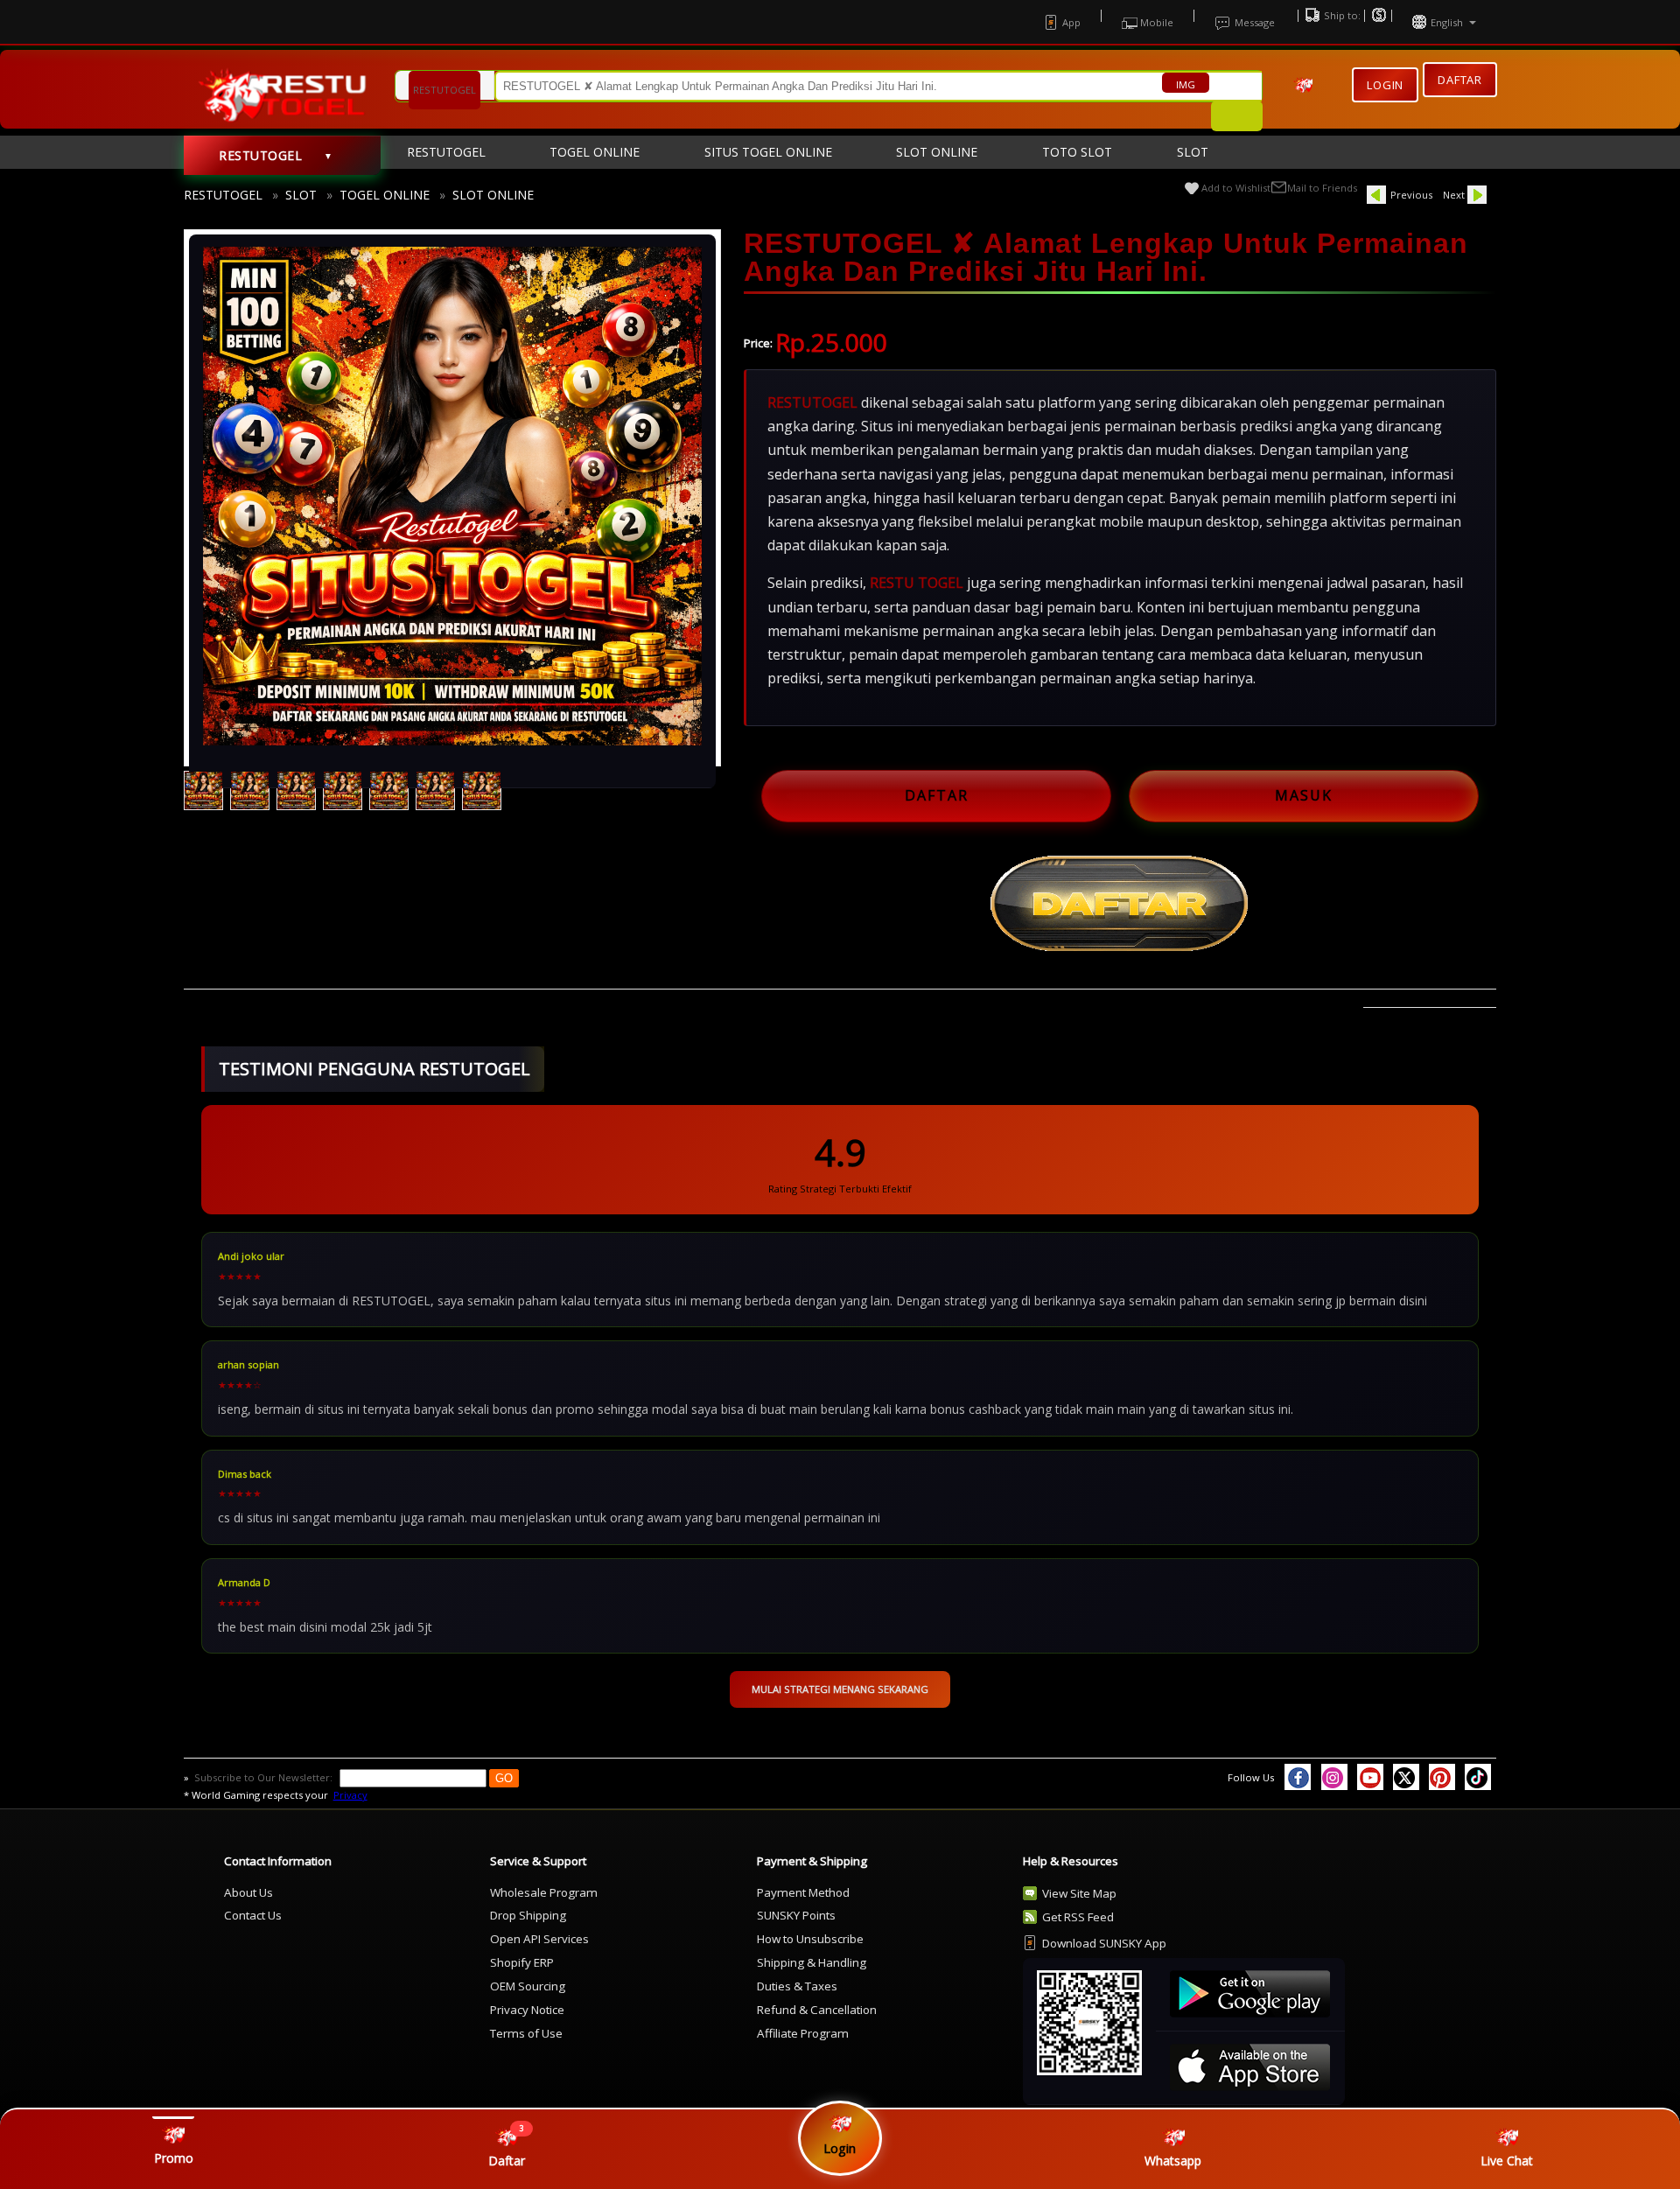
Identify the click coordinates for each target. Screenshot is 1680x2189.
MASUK (1304, 795)
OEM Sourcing (528, 1986)
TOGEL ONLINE (385, 195)
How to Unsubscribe (810, 1939)
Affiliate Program (803, 2033)
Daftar (1460, 82)
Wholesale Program (544, 1892)
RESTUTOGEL (223, 195)
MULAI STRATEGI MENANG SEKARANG (840, 1689)
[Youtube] (1370, 1777)
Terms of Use (526, 2033)
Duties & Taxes (797, 1986)
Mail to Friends (1322, 188)
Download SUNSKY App (1104, 1943)
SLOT (301, 195)
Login (1385, 85)
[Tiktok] (1478, 1777)
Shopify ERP (522, 1962)
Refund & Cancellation (817, 2010)
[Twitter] (1406, 1777)
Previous (1411, 195)
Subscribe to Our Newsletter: (265, 1777)
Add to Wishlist (1236, 188)
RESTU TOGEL (917, 583)
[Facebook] (1298, 1777)
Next (1454, 195)
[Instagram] (1334, 1777)
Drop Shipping (528, 1915)
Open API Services (539, 1939)
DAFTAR (937, 795)
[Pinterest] (1442, 1777)
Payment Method (803, 1892)
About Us (248, 1892)
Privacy (350, 1795)
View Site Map (1079, 1893)
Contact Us (253, 1915)
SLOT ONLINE (493, 195)
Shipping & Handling (812, 1962)
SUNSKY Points (796, 1915)
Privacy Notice (527, 2010)
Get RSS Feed (1078, 1917)
